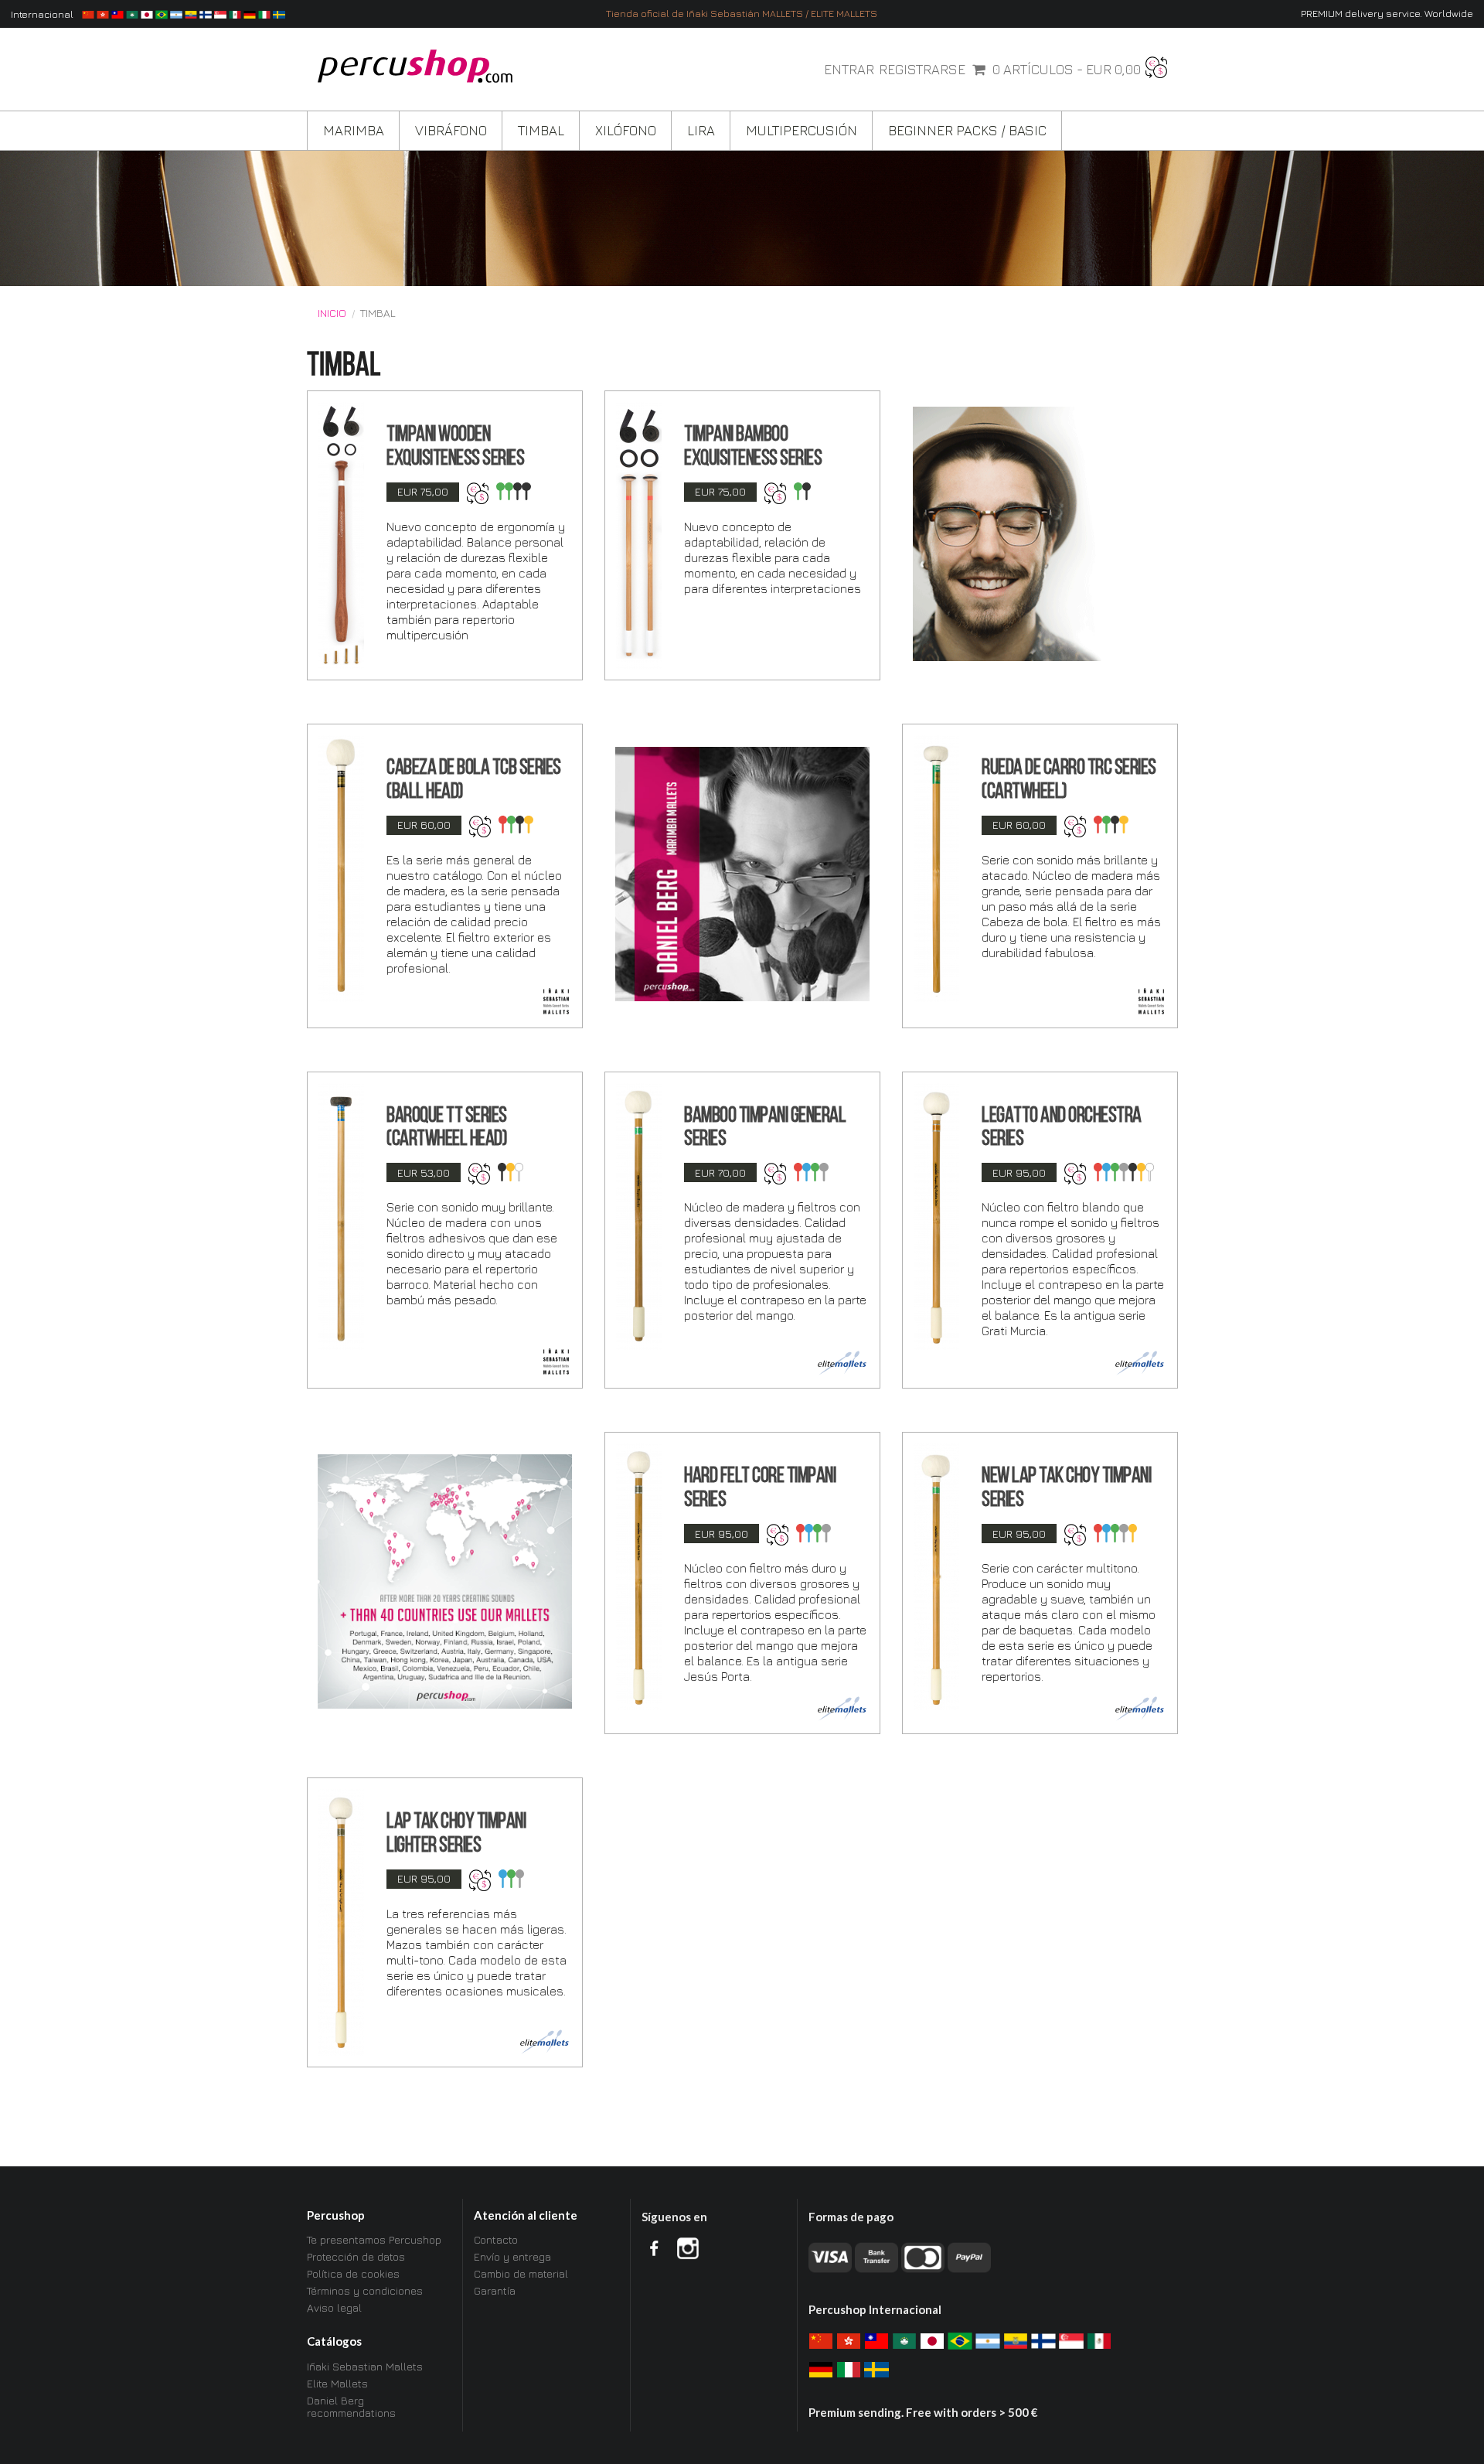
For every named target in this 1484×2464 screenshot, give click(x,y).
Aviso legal (334, 2307)
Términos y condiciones (365, 2290)
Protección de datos (356, 2256)
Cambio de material (521, 2273)
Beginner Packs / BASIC (967, 130)
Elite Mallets (337, 2383)
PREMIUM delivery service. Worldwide (1387, 14)
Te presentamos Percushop (374, 2240)
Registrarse (922, 70)
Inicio (332, 313)
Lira (701, 130)
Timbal (541, 130)
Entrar (849, 70)
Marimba (354, 130)
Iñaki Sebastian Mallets (365, 2367)
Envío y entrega (512, 2256)
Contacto (496, 2240)
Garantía (495, 2290)
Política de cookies (353, 2273)
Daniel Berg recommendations (351, 2406)
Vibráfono (451, 130)
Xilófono (626, 130)
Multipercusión (802, 130)
